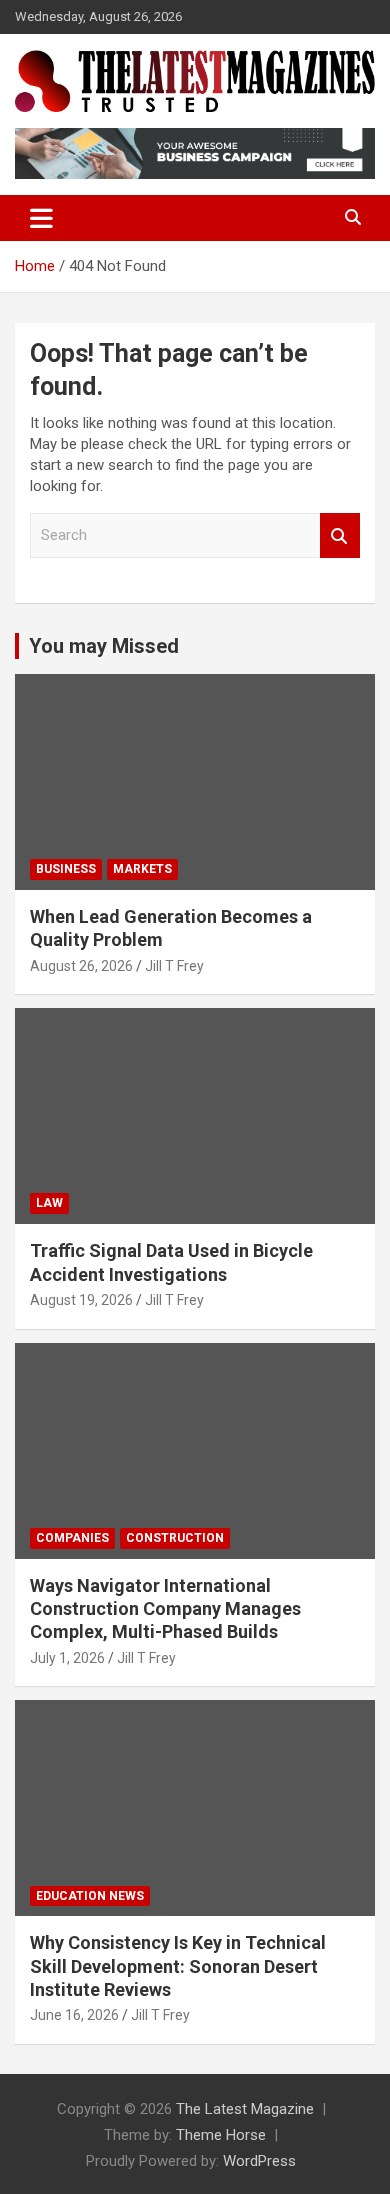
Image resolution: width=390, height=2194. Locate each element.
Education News (90, 1896)
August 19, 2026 (81, 1300)
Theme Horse (221, 2135)
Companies (72, 1538)
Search (340, 535)
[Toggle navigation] (41, 218)
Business (66, 869)
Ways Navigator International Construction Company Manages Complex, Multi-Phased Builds (165, 1609)
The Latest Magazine (245, 2109)
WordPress (259, 2161)
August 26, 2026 (81, 966)
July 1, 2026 (67, 1658)
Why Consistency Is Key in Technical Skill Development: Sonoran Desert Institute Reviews (178, 1966)
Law (49, 1203)
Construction (175, 1538)
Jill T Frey (174, 966)
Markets (142, 869)
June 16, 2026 (74, 2015)
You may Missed (104, 646)
